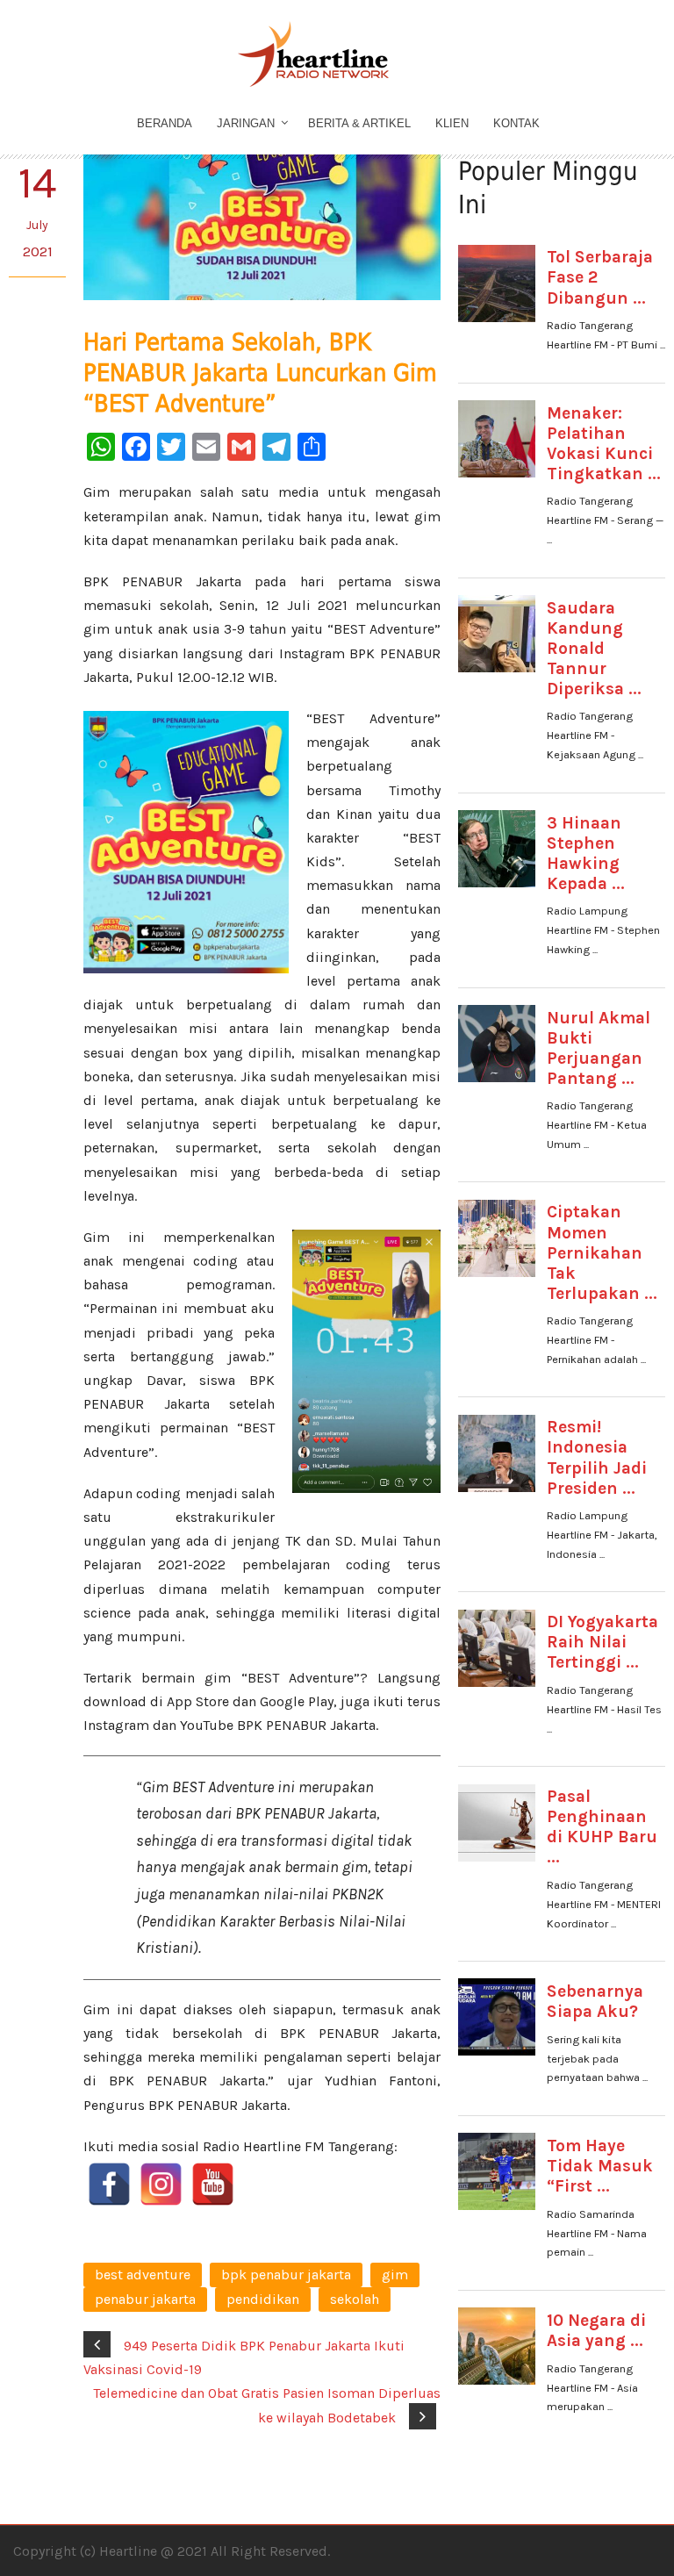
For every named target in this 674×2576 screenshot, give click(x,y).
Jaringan (246, 123)
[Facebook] (109, 2184)
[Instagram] (161, 2184)
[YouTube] (213, 2184)
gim (395, 2275)
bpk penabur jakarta (286, 2275)
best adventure (143, 2275)
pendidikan (263, 2299)
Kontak (516, 123)
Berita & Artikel (359, 123)
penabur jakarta (145, 2299)
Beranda (165, 123)
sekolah (355, 2299)
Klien (452, 123)
